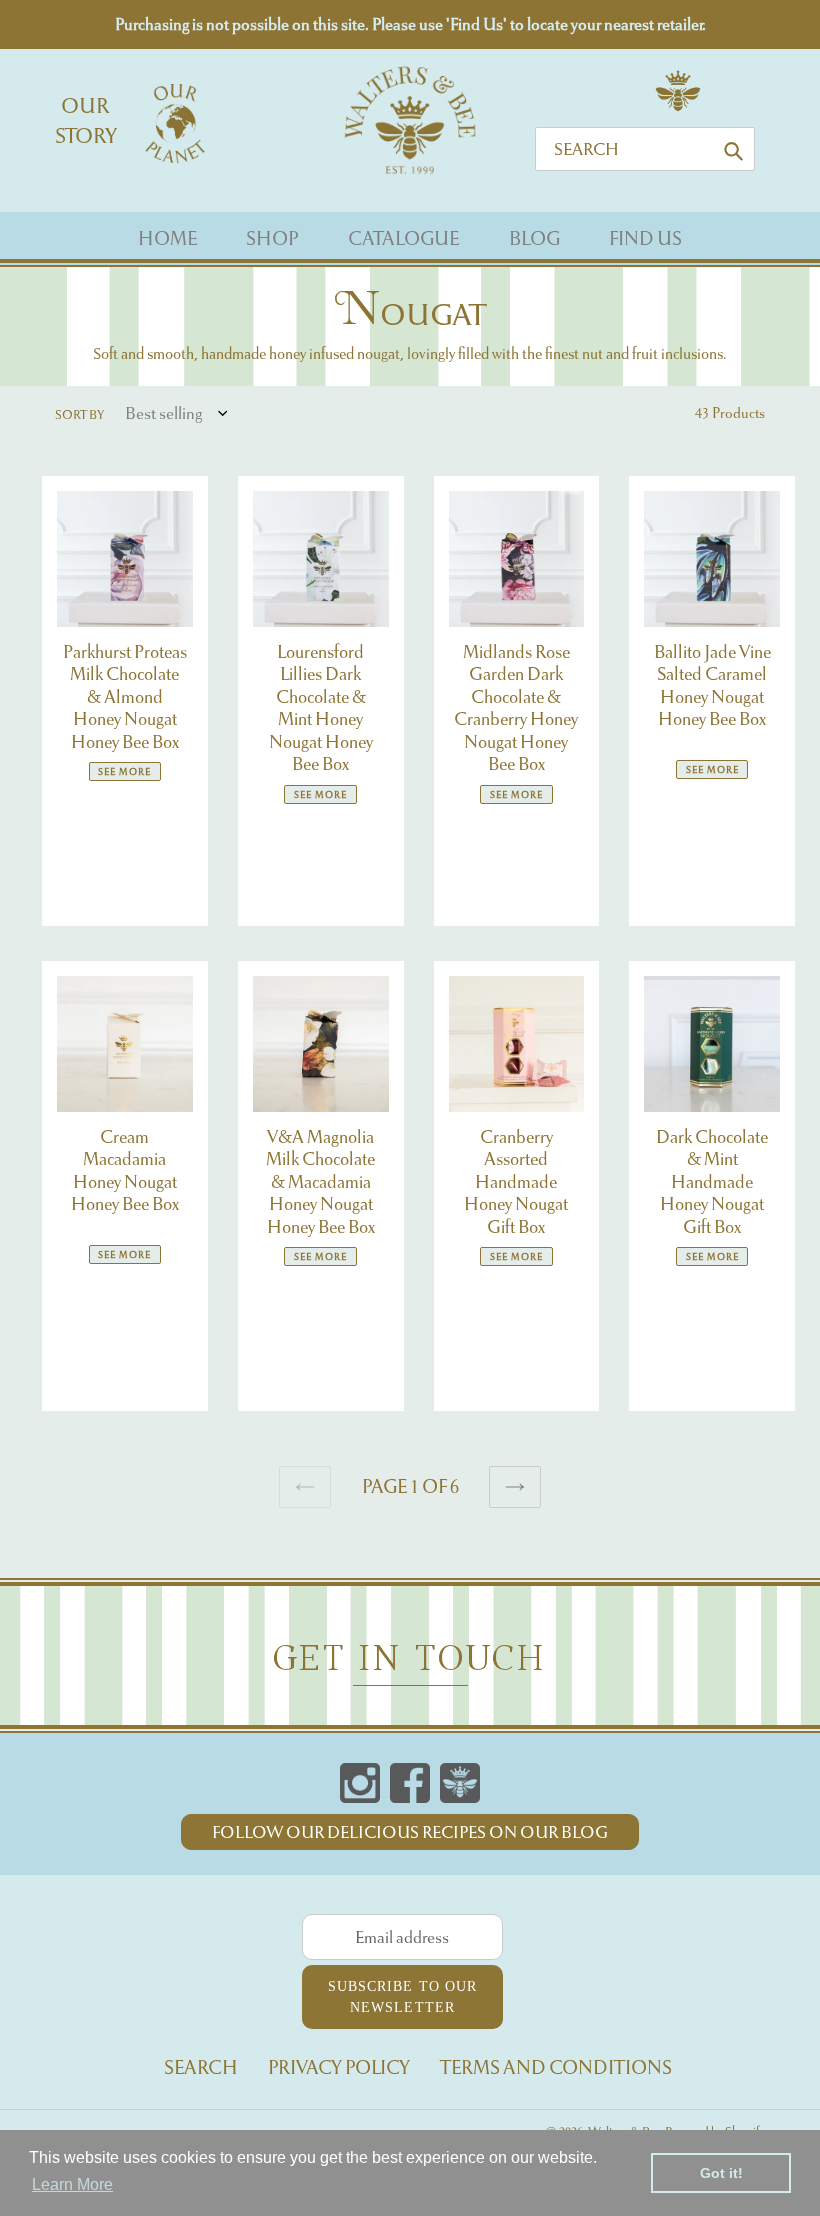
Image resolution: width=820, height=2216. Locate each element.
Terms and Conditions (556, 2067)
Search (201, 2067)
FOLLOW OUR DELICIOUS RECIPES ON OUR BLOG (410, 1832)
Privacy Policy (339, 2067)
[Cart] (678, 109)
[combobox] (645, 149)
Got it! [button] (721, 2173)
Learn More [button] (72, 2184)
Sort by (79, 414)
